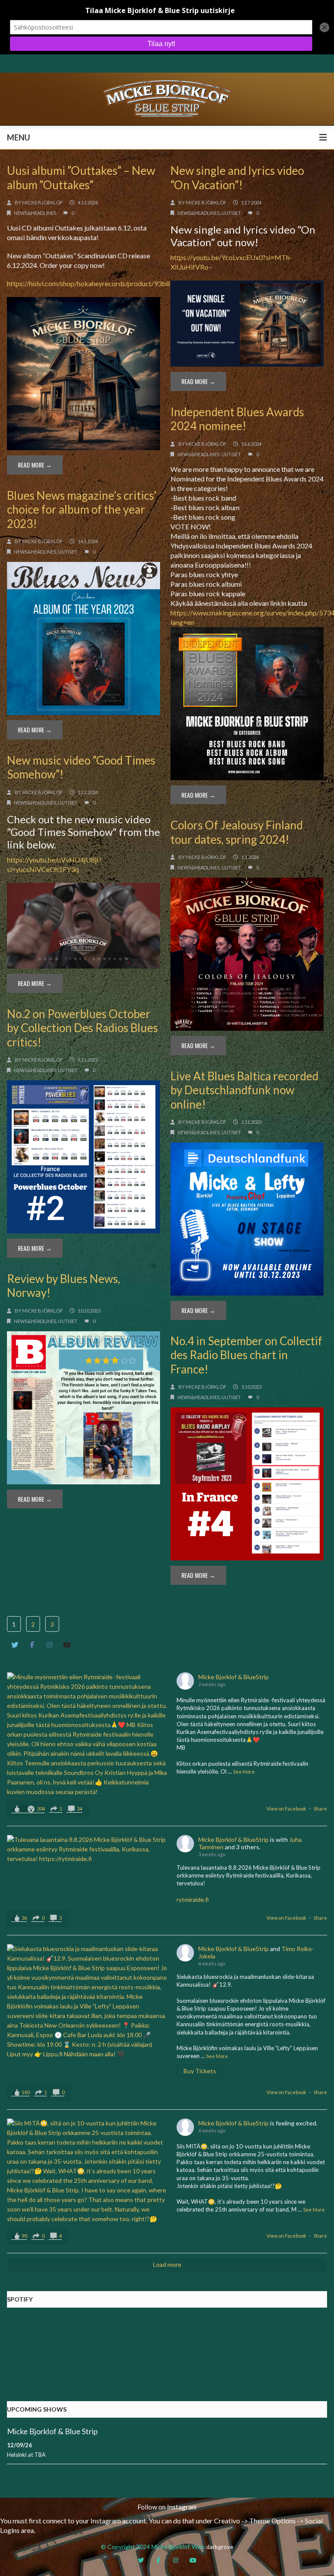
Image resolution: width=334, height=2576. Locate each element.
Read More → (35, 465)
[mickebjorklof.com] (167, 98)
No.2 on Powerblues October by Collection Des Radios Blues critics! (82, 1028)
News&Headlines (35, 213)
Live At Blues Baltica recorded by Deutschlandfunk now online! (244, 1090)
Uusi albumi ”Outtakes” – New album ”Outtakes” (81, 178)
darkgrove (220, 2547)
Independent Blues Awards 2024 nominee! (237, 419)
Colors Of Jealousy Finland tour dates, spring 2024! (237, 832)
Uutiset (231, 213)
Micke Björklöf (42, 202)
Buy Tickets (200, 2071)
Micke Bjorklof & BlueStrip (234, 1677)
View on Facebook (286, 1809)
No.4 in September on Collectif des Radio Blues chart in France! (246, 1355)
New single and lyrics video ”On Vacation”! (237, 178)
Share (320, 1809)
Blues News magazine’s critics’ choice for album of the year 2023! (82, 510)
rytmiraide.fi (193, 1899)
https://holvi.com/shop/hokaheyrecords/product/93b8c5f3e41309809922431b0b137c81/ (144, 283)
